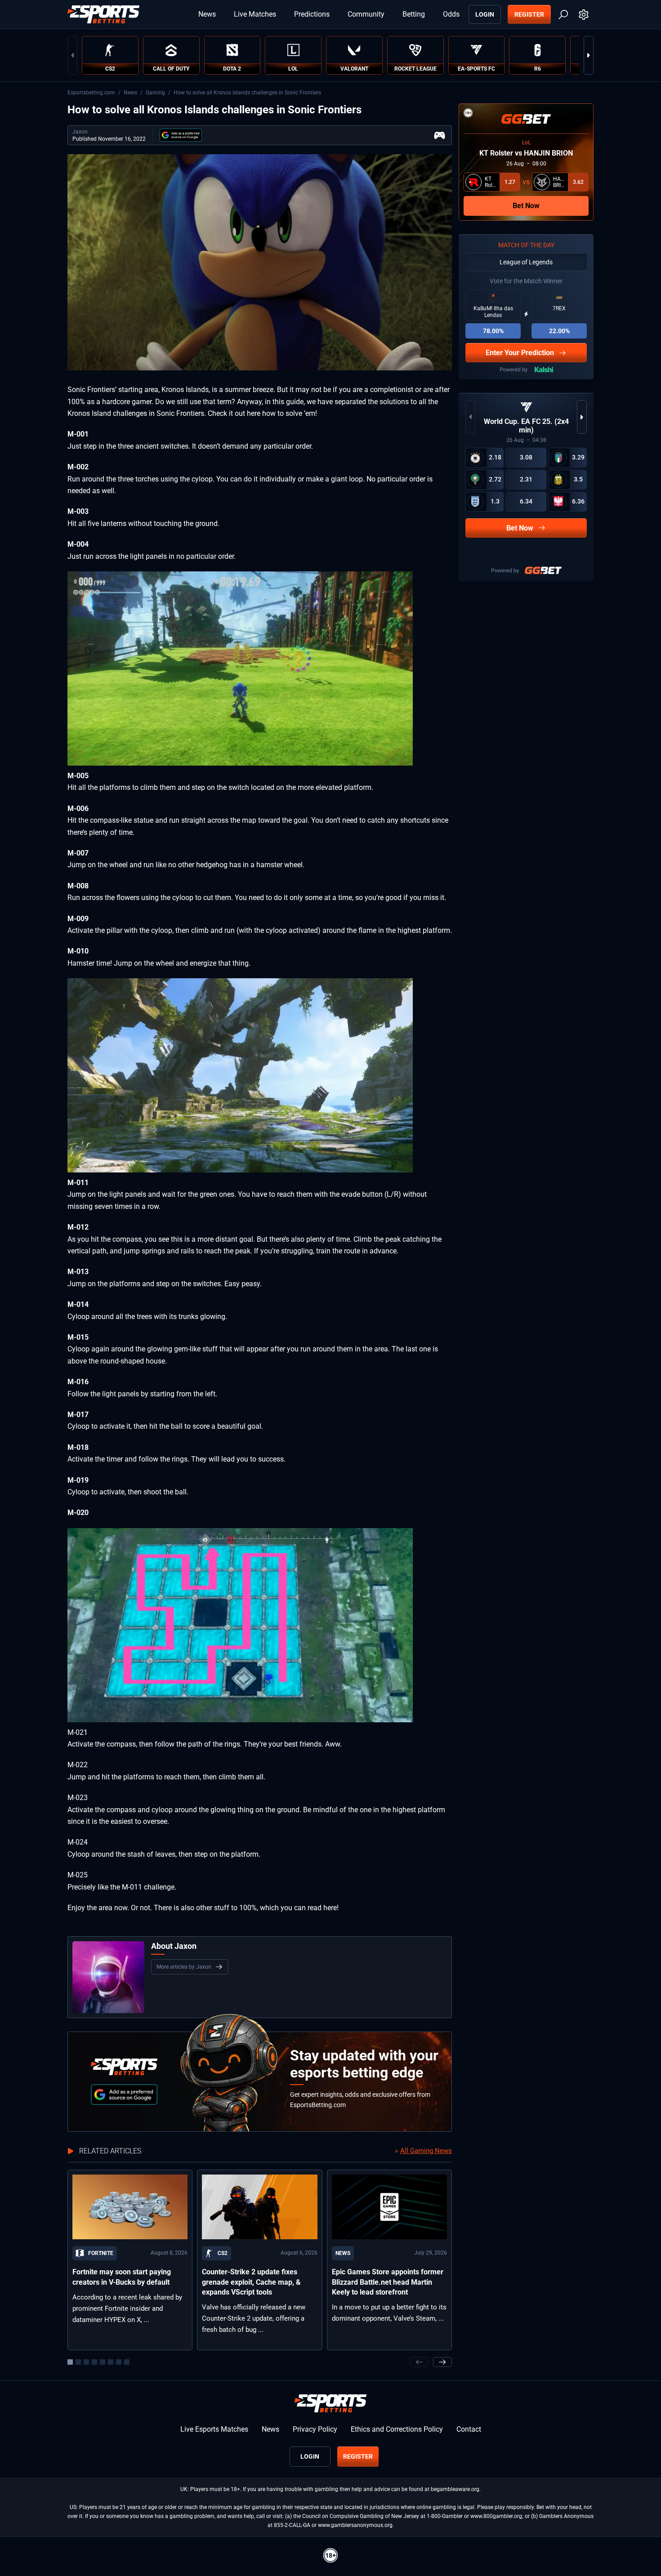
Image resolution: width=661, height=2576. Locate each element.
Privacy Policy (315, 2429)
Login (485, 14)
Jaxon (80, 132)
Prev (72, 55)
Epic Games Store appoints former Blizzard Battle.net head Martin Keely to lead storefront (388, 2282)
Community (366, 14)
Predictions (312, 14)
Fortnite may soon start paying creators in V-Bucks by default (122, 2277)
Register (529, 14)
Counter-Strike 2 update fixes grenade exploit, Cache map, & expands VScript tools (251, 2282)
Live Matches (255, 14)
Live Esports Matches (214, 2429)
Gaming (155, 93)
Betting (414, 14)
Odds (451, 14)
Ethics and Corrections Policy (397, 2429)
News (207, 14)
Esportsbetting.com (91, 93)
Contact (469, 2429)
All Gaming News (426, 2151)
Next (589, 55)
